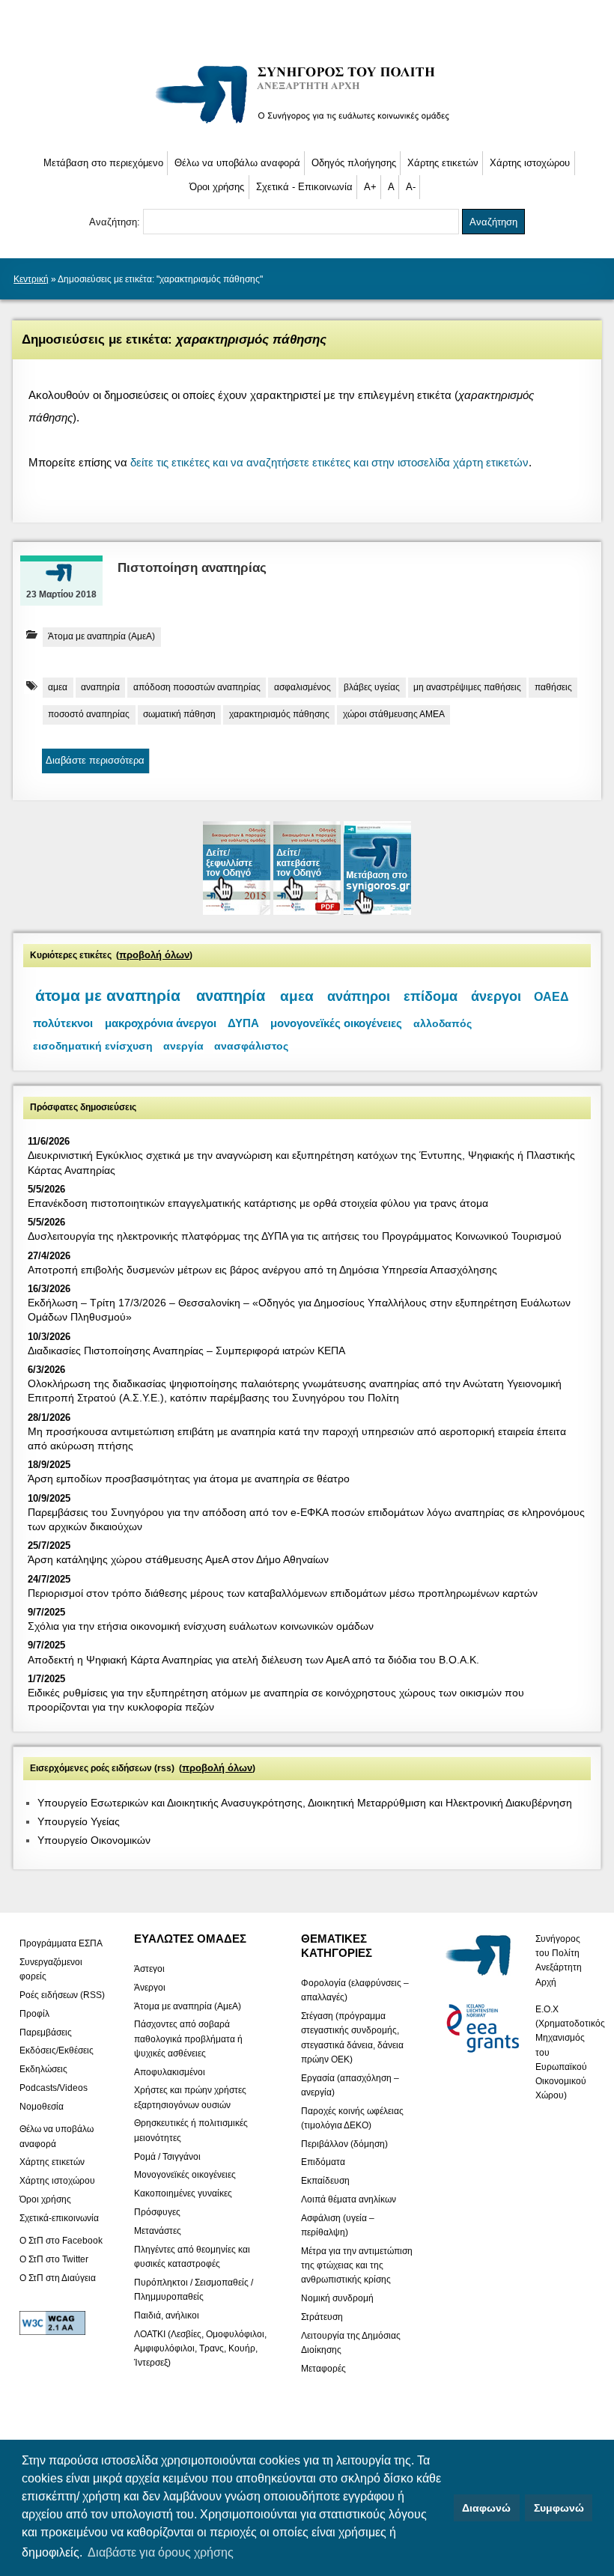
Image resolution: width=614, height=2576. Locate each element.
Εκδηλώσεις (43, 2069)
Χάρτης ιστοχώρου (530, 163)
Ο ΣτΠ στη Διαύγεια (58, 2277)
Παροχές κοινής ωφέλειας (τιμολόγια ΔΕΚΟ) (352, 2117)
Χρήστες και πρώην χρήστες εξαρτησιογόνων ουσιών (190, 2097)
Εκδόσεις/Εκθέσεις (57, 2050)
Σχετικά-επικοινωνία (59, 2217)
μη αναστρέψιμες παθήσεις (467, 687)
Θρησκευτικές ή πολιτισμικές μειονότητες (191, 2130)
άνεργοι (496, 996)
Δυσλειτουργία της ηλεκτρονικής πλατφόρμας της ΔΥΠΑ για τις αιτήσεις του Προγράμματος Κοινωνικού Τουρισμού (295, 1236)
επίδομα (431, 996)
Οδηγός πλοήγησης (354, 163)
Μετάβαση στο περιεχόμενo (103, 163)
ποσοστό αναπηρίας (89, 714)
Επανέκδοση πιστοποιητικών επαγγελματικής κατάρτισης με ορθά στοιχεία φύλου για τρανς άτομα (258, 1203)
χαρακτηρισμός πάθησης (279, 714)
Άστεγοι (149, 1968)
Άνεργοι (150, 1987)
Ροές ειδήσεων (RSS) (62, 1994)
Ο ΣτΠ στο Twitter (54, 2259)
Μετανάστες (158, 2230)
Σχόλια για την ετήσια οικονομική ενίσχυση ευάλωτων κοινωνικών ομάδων (201, 1626)
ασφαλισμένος (303, 687)
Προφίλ (34, 2013)
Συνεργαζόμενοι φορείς (51, 1968)
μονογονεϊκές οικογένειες (336, 1023)
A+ (370, 187)
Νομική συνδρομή (337, 2298)
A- (411, 187)
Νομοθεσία (42, 2106)
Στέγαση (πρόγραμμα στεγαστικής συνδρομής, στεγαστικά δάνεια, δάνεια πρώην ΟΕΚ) (352, 2038)
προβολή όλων (154, 955)
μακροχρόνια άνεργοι (161, 1023)
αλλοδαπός (443, 1023)
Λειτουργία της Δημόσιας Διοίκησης (351, 2342)
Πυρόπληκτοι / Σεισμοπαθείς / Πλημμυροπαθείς (194, 2289)
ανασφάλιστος (251, 1046)
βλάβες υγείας (372, 687)
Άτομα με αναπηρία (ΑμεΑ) (101, 636)
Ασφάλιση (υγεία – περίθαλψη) (338, 2225)
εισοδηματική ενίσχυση (93, 1046)
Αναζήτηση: (116, 222)
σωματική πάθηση (179, 714)
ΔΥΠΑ (243, 1023)
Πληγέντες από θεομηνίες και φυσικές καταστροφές (192, 2256)
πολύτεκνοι (63, 1023)
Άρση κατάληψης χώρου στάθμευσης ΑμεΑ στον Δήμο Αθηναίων (178, 1559)
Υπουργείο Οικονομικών (94, 1840)
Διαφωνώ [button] (486, 2508)
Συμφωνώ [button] (559, 2508)
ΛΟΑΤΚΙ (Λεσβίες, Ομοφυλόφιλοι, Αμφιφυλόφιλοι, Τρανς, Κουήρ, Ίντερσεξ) (200, 2348)
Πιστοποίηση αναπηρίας (192, 568)
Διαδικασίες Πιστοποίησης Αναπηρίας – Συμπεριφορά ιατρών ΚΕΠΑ (186, 1351)
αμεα (58, 687)
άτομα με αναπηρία (108, 996)
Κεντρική (31, 279)
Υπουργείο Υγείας (79, 1821)
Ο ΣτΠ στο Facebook (61, 2241)
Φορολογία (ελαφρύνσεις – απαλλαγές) (355, 1990)
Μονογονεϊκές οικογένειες (185, 2175)
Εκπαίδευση (325, 2181)
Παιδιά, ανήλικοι (167, 2315)
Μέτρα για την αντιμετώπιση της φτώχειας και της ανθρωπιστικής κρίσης (357, 2265)
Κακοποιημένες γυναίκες (183, 2193)
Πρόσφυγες (157, 2212)
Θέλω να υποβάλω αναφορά (237, 163)
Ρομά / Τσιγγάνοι (167, 2156)
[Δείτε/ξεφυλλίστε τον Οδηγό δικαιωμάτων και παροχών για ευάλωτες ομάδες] (238, 911)
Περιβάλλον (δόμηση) (344, 2143)
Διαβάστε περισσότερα (95, 760)
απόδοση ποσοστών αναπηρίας (197, 687)
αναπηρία (100, 687)
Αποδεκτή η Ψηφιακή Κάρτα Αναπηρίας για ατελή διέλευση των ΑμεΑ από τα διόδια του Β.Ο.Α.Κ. (253, 1660)
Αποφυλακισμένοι (170, 2071)
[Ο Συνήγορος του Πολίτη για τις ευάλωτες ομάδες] (307, 126)
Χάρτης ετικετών (443, 163)
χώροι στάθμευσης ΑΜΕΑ (394, 714)
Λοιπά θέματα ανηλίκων (349, 2199)
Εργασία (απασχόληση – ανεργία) (350, 2085)
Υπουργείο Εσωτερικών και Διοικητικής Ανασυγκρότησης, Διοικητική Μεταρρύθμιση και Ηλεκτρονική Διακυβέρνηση (305, 1803)
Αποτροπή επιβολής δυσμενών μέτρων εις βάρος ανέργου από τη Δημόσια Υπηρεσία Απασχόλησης (262, 1270)
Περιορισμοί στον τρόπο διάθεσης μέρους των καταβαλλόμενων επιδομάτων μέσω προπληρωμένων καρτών (283, 1593)
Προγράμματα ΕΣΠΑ (61, 1943)
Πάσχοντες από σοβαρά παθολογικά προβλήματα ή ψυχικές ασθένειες (188, 2038)
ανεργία (183, 1046)
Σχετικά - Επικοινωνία (304, 187)
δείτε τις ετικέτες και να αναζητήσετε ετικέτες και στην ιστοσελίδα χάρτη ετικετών (329, 462)
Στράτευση (322, 2317)
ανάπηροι (359, 996)
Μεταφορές (323, 2368)
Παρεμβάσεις (46, 2032)
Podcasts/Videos (54, 2088)
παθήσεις (553, 687)
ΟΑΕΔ (551, 997)
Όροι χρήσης (217, 187)
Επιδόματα (323, 2162)
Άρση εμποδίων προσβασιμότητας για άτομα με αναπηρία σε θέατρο (189, 1479)
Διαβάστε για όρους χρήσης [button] (161, 2552)
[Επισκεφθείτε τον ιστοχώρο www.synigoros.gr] (377, 911)
